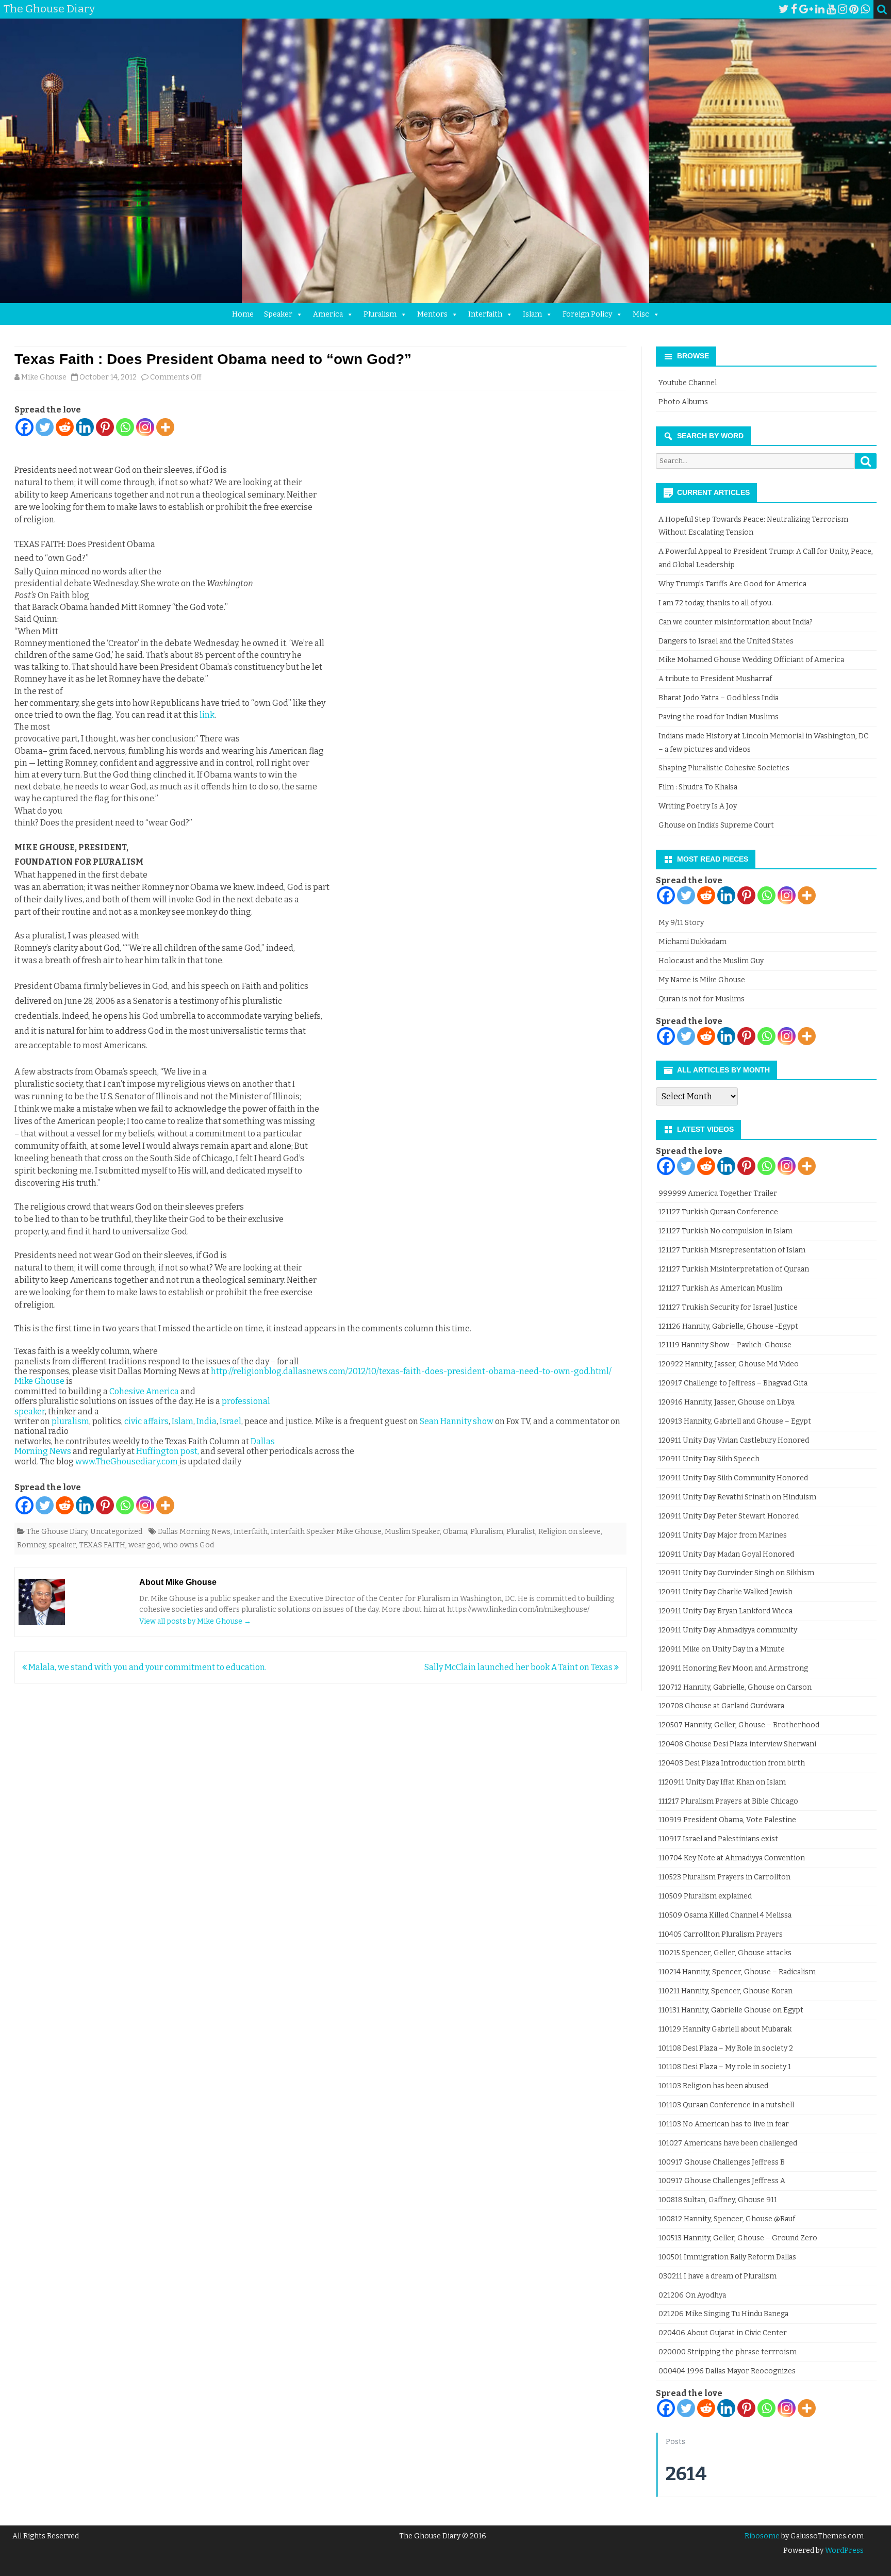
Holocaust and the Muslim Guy (711, 961)
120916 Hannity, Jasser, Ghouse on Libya (727, 1402)
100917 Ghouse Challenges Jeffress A (722, 2181)
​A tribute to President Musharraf (715, 679)
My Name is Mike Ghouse (702, 980)
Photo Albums (683, 402)
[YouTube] (831, 9)
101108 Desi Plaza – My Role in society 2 (726, 2048)
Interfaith (485, 314)
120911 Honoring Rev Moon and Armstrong (733, 1668)
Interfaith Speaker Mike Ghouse (326, 1532)
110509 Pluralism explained (705, 1896)
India (207, 1421)
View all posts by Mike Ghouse (195, 1621)
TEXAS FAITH (102, 1545)
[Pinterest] (854, 9)
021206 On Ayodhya (692, 2295)
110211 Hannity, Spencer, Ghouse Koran (725, 1991)
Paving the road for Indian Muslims (719, 717)
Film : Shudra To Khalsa (698, 787)
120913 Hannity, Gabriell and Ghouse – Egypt (735, 1421)
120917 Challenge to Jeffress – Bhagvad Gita (733, 1383)
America (328, 314)
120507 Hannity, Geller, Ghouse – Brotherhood (739, 1725)
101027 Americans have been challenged (728, 2143)
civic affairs (146, 1421)
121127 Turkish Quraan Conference (718, 1212)
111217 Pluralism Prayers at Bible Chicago (728, 1801)
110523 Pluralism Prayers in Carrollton (724, 1877)
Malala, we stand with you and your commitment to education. (147, 1667)
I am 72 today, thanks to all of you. (716, 603)
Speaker (278, 314)
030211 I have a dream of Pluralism (717, 2276)
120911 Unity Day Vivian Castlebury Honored (734, 1440)
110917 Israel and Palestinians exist (718, 1839)
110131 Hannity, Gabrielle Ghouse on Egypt (731, 2010)
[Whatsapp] (125, 427)
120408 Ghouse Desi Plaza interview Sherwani (737, 1744)
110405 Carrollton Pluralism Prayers (721, 1934)
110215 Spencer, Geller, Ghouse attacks (725, 1953)
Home (243, 314)
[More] (165, 427)
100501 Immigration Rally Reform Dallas (727, 2257)
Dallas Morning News (194, 1532)
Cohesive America (144, 1391)
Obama (455, 1532)
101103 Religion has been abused (713, 2086)
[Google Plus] (806, 9)
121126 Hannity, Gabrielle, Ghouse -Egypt (728, 1326)
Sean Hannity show (457, 1421)
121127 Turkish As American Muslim (720, 1288)
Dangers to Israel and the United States (726, 641)
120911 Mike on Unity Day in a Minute (722, 1649)
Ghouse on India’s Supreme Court (716, 825)
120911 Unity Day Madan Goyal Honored (726, 1554)
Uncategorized (116, 1532)
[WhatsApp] (865, 9)
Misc (641, 314)
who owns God (188, 1545)
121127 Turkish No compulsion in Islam (725, 1231)
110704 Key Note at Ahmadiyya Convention (732, 1858)
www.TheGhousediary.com (127, 1462)
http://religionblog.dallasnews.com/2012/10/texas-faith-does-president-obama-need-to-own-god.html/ (411, 1371)
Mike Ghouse (44, 377)
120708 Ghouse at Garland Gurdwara (721, 1706)
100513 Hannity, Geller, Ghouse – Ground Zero (738, 2238)
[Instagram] (843, 9)
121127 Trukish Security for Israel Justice (728, 1307)
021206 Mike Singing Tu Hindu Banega (723, 2314)
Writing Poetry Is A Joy (698, 806)
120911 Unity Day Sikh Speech (709, 1459)
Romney (31, 1545)
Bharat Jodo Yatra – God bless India (719, 698)
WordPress (844, 2550)
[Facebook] (794, 9)
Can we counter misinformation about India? (736, 622)
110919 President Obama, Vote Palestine (727, 1820)
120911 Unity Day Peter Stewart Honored (729, 1516)
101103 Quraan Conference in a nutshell (726, 2105)
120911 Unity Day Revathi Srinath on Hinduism (737, 1497)
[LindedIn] (820, 9)
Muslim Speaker (412, 1532)
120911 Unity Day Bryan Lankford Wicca (725, 1611)
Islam (532, 314)
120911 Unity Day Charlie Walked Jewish (725, 1592)
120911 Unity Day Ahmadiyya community (728, 1630)
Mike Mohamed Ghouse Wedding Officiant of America (751, 660)
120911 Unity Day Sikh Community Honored (733, 1478)
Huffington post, (168, 1451)
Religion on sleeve (570, 1532)
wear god (144, 1545)
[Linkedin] (85, 427)
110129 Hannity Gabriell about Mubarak (725, 2029)
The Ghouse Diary (57, 1532)
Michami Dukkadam (692, 942)
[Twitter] (784, 9)
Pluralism (380, 314)
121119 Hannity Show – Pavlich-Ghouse (725, 1345)
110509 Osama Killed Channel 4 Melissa (725, 1915)
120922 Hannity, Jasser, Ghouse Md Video (729, 1364)
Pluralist (521, 1532)
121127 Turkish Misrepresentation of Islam (732, 1250)
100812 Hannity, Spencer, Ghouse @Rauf (727, 2219)
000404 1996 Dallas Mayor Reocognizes (727, 2371)
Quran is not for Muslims (702, 999)
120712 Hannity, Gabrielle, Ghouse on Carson (735, 1687)
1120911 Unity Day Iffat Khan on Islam (722, 1782)
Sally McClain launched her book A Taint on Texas (519, 1667)
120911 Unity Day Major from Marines (723, 1535)
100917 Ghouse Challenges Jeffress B (722, 2162)
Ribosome (762, 2536)
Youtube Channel (688, 383)
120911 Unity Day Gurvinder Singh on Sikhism (736, 1573)
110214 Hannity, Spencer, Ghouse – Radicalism (737, 1972)
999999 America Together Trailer (718, 1193)
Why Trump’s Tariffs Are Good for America (732, 584)
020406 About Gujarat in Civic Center (723, 2333)
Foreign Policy (587, 314)
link (207, 715)
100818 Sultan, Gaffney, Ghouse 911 (718, 2200)
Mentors (432, 314)
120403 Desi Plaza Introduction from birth (732, 1763)
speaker (62, 1545)
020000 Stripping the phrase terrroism (728, 2352)
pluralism (70, 1421)
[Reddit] (65, 427)
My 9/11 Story (681, 923)
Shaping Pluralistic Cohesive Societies (724, 768)
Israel (230, 1421)
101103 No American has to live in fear (724, 2124)
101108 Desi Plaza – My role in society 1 (725, 2067)
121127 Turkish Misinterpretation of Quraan (734, 1269)
